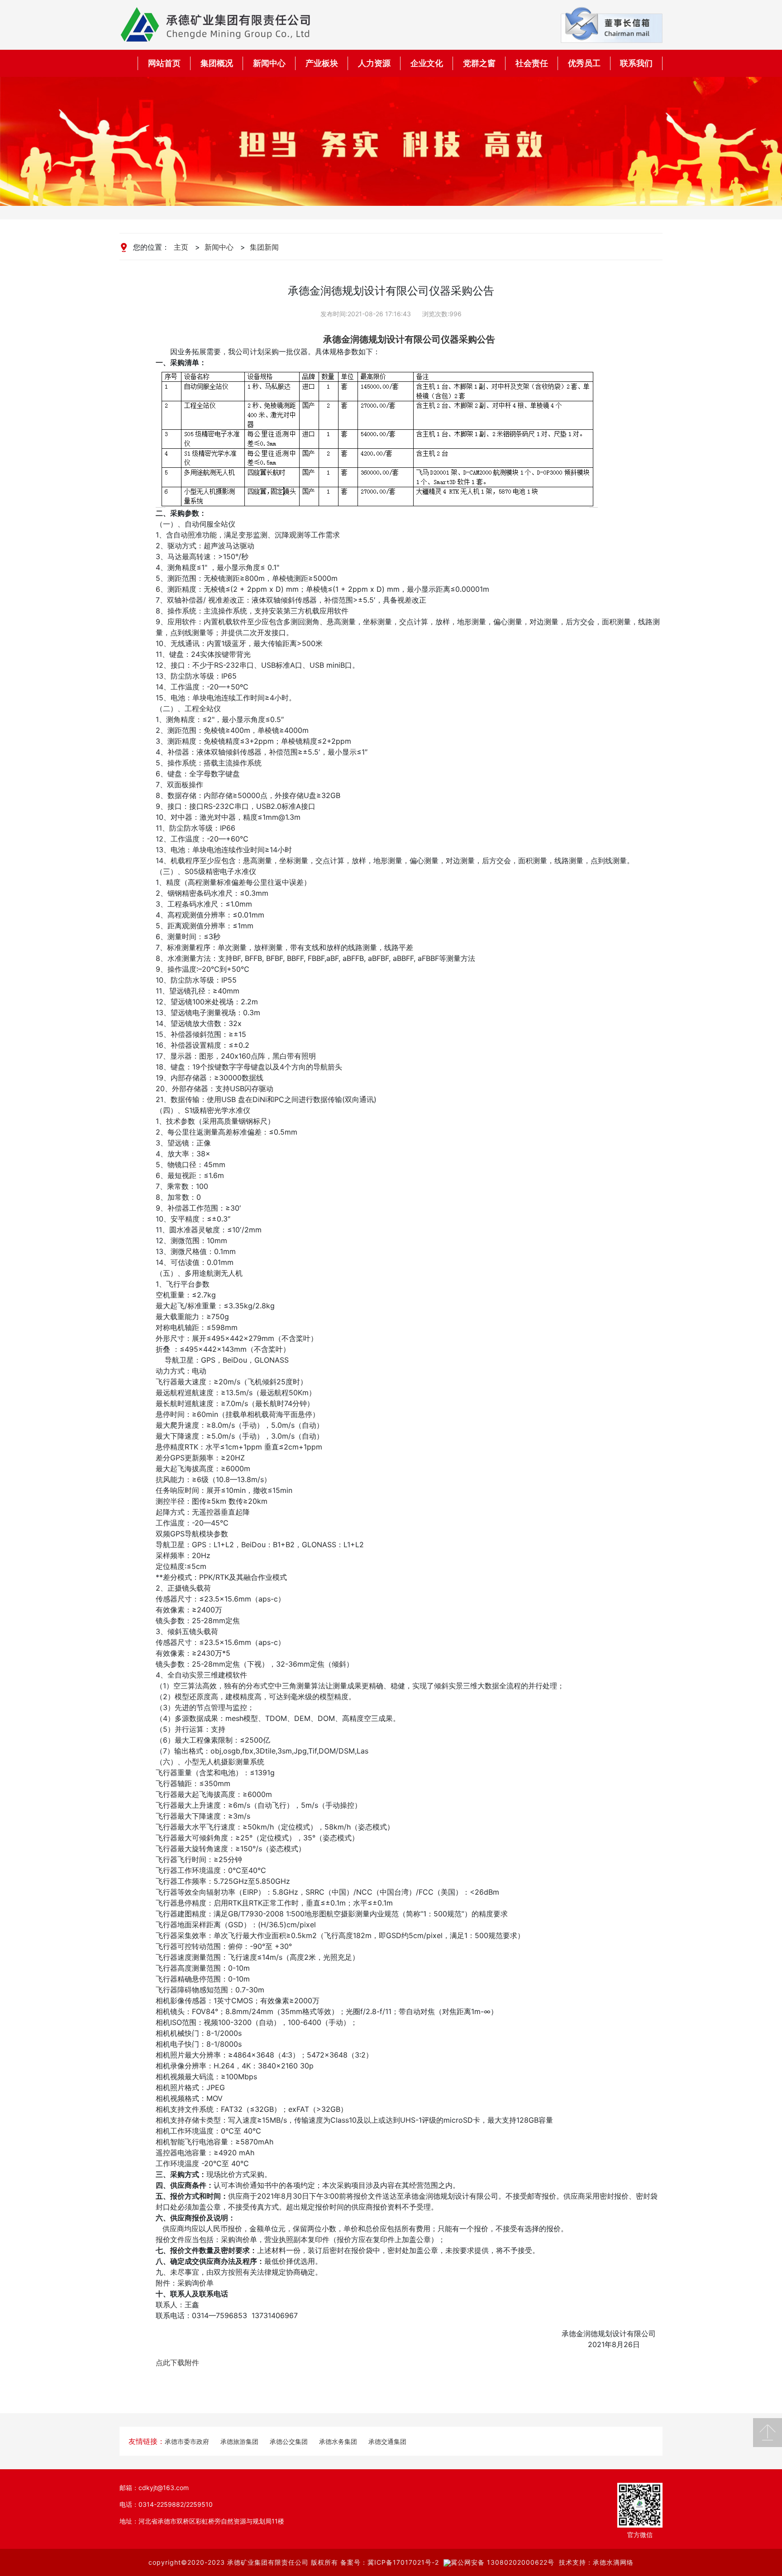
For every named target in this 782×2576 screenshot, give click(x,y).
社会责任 (532, 63)
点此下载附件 (177, 2362)
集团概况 (217, 63)
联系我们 (636, 63)
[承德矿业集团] (215, 24)
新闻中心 (269, 63)
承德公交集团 (289, 2441)
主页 (181, 247)
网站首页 (164, 63)
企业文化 (427, 63)
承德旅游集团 (239, 2441)
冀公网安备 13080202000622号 (503, 2562)
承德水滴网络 (613, 2562)
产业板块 (322, 63)
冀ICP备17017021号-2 (403, 2562)
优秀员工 (584, 63)
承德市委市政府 (187, 2441)
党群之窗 (479, 63)
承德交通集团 (387, 2441)
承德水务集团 (338, 2441)
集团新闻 (264, 247)
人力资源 (374, 63)
